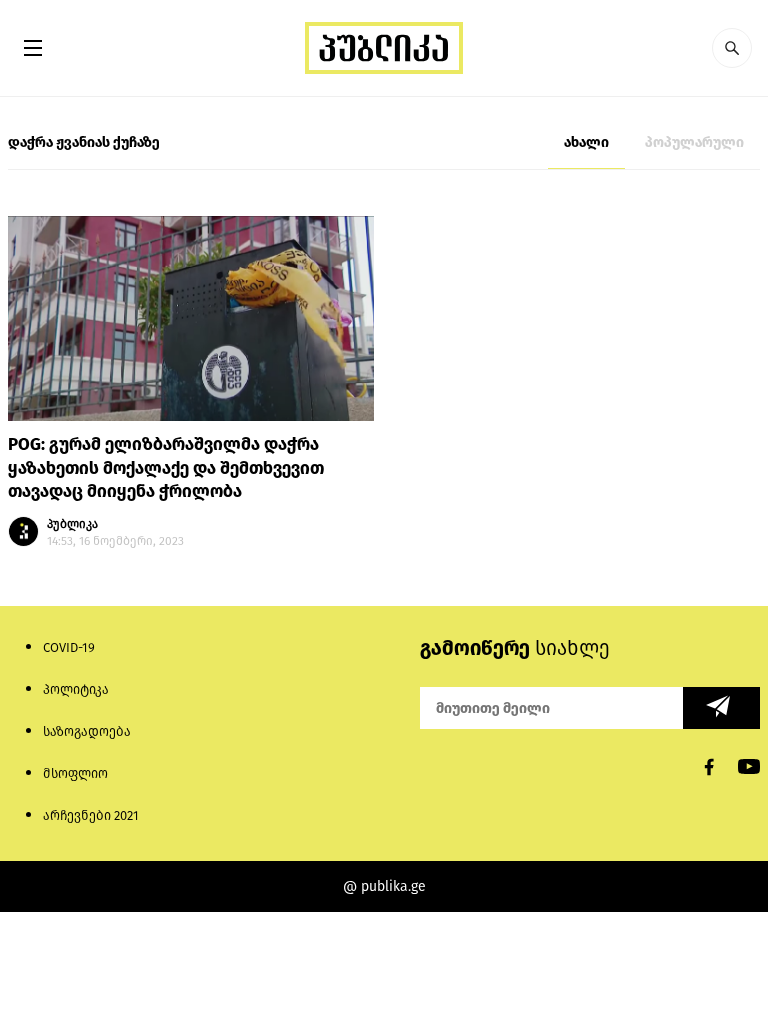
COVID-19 (69, 647)
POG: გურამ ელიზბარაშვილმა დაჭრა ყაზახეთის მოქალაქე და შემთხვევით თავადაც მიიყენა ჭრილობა (166, 468)
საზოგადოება (87, 731)
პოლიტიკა (76, 689)
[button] (732, 48)
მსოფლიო (75, 773)
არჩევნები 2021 (91, 815)
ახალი (586, 142)
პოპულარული (694, 142)
